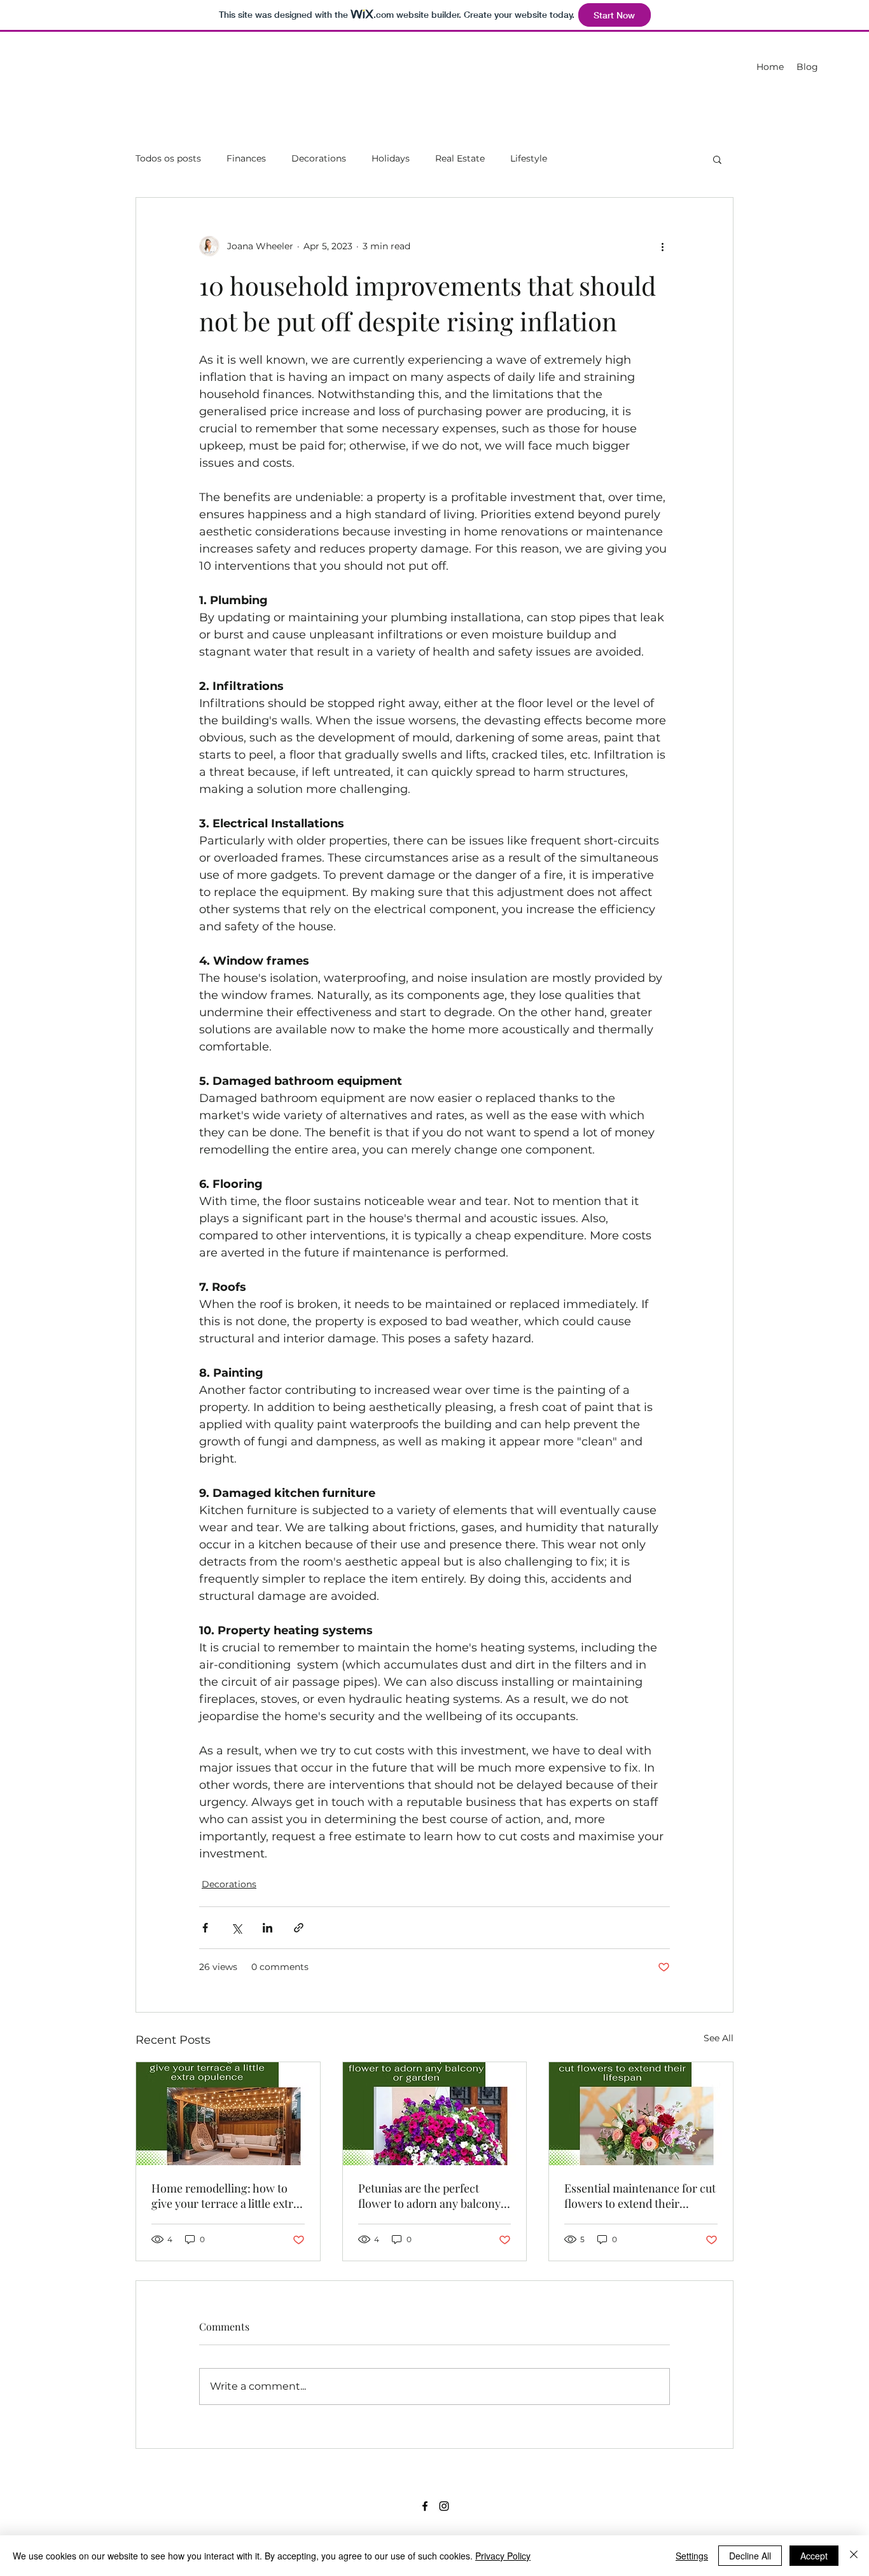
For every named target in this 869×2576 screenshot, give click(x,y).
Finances (246, 158)
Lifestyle (529, 158)
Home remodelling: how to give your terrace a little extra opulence (225, 2196)
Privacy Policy (503, 2556)
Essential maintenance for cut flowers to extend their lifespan (640, 2196)
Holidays (391, 158)
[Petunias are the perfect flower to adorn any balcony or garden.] (435, 2114)
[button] (717, 159)
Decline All (750, 2556)
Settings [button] (692, 2556)
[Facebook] (425, 2506)
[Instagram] (444, 2506)
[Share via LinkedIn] (268, 1928)
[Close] (854, 2556)
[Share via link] (299, 1928)
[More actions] (662, 246)
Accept (814, 2556)
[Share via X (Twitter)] (236, 1928)
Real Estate (460, 158)
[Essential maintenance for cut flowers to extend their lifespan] (641, 2114)
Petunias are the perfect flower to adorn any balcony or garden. (429, 2196)
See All (719, 2038)
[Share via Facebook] (205, 1928)
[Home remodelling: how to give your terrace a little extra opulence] (228, 2114)
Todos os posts (168, 158)
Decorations (319, 158)
